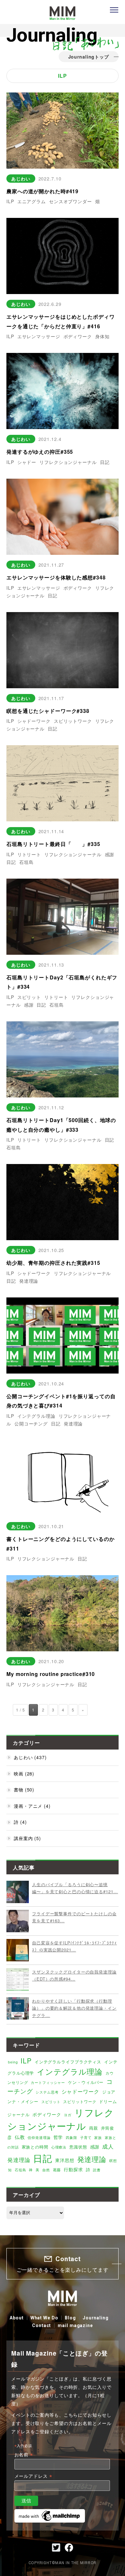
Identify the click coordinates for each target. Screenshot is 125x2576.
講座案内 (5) (27, 1838)
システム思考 (47, 2092)
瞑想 (113, 2160)
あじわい (21, 179)
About (17, 2318)
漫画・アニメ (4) (32, 1806)
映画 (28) (24, 1774)
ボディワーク (78, 336)
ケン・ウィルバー (86, 2082)
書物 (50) (24, 1790)
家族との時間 (35, 2147)
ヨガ (68, 2115)
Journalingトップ (89, 57)
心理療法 (59, 2147)
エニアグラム (32, 201)
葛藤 (57, 2169)
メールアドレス (33, 2476)
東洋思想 (65, 2160)
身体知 (102, 336)
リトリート (29, 854)
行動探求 (73, 2169)
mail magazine (75, 2325)
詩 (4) (20, 1822)
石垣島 (26, 862)
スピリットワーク (73, 721)
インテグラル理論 (36, 1416)
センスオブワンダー (71, 201)
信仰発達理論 (39, 2137)
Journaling (96, 2318)
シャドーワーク (34, 721)
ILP (10, 201)
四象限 (71, 2137)
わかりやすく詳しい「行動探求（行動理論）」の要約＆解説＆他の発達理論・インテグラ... (74, 2008)
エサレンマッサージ (39, 336)
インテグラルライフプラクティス (68, 2062)
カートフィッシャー (48, 2082)
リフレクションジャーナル (68, 462)
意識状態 (78, 2147)
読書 (97, 2170)
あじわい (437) (30, 1757)
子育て (86, 2137)
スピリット (29, 997)
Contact (42, 2325)
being (13, 2062)
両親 (94, 2128)
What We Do (44, 2318)
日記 (105, 462)
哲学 (58, 2137)
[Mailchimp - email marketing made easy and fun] (50, 2512)
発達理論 (29, 1281)
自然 (46, 2170)
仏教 (20, 2137)
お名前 (24, 2455)
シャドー (27, 462)
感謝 (110, 854)
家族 (98, 2137)
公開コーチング (31, 1424)
